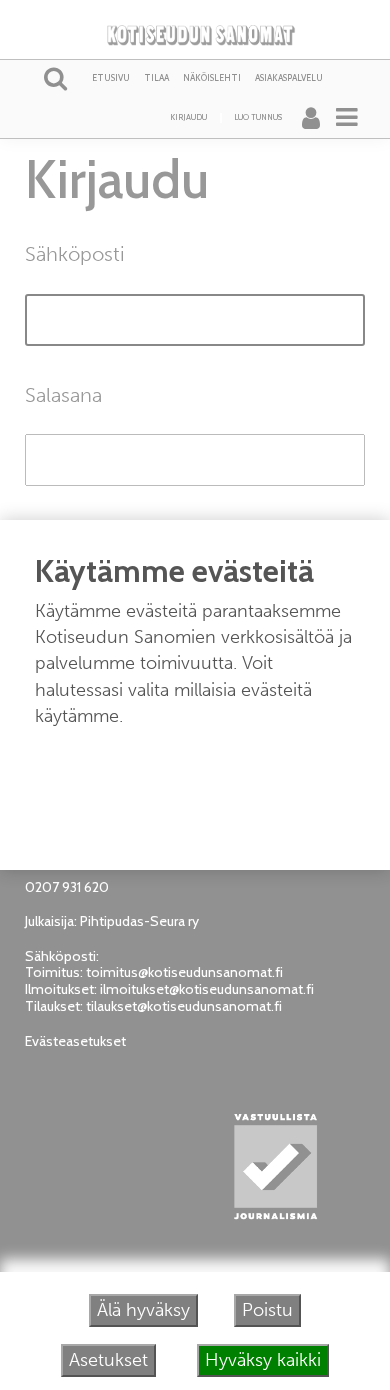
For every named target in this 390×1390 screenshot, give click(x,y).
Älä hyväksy (143, 1310)
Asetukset (108, 1360)
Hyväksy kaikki (263, 1360)
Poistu (267, 1310)
